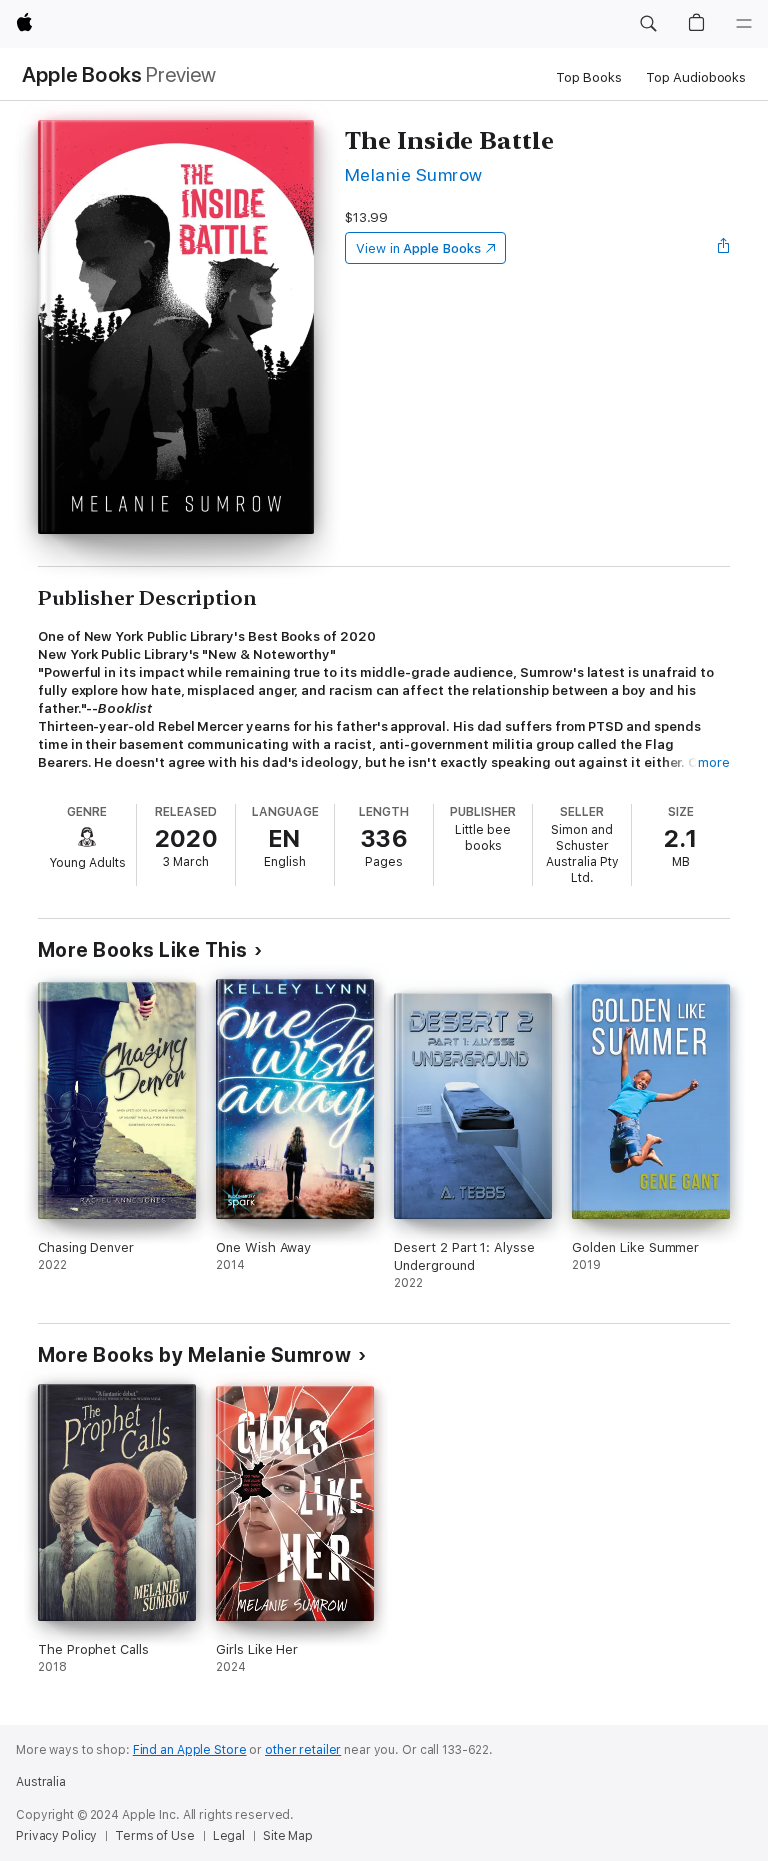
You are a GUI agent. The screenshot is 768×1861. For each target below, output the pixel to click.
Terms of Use (155, 1836)
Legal (229, 1836)
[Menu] (744, 24)
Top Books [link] (589, 77)
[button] (648, 24)
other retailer (303, 1750)
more (714, 762)
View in (418, 248)
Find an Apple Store (190, 1750)
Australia (41, 1782)
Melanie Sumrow (414, 174)
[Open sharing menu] (724, 248)
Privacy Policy (56, 1836)
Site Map (288, 1836)
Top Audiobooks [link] (696, 77)
